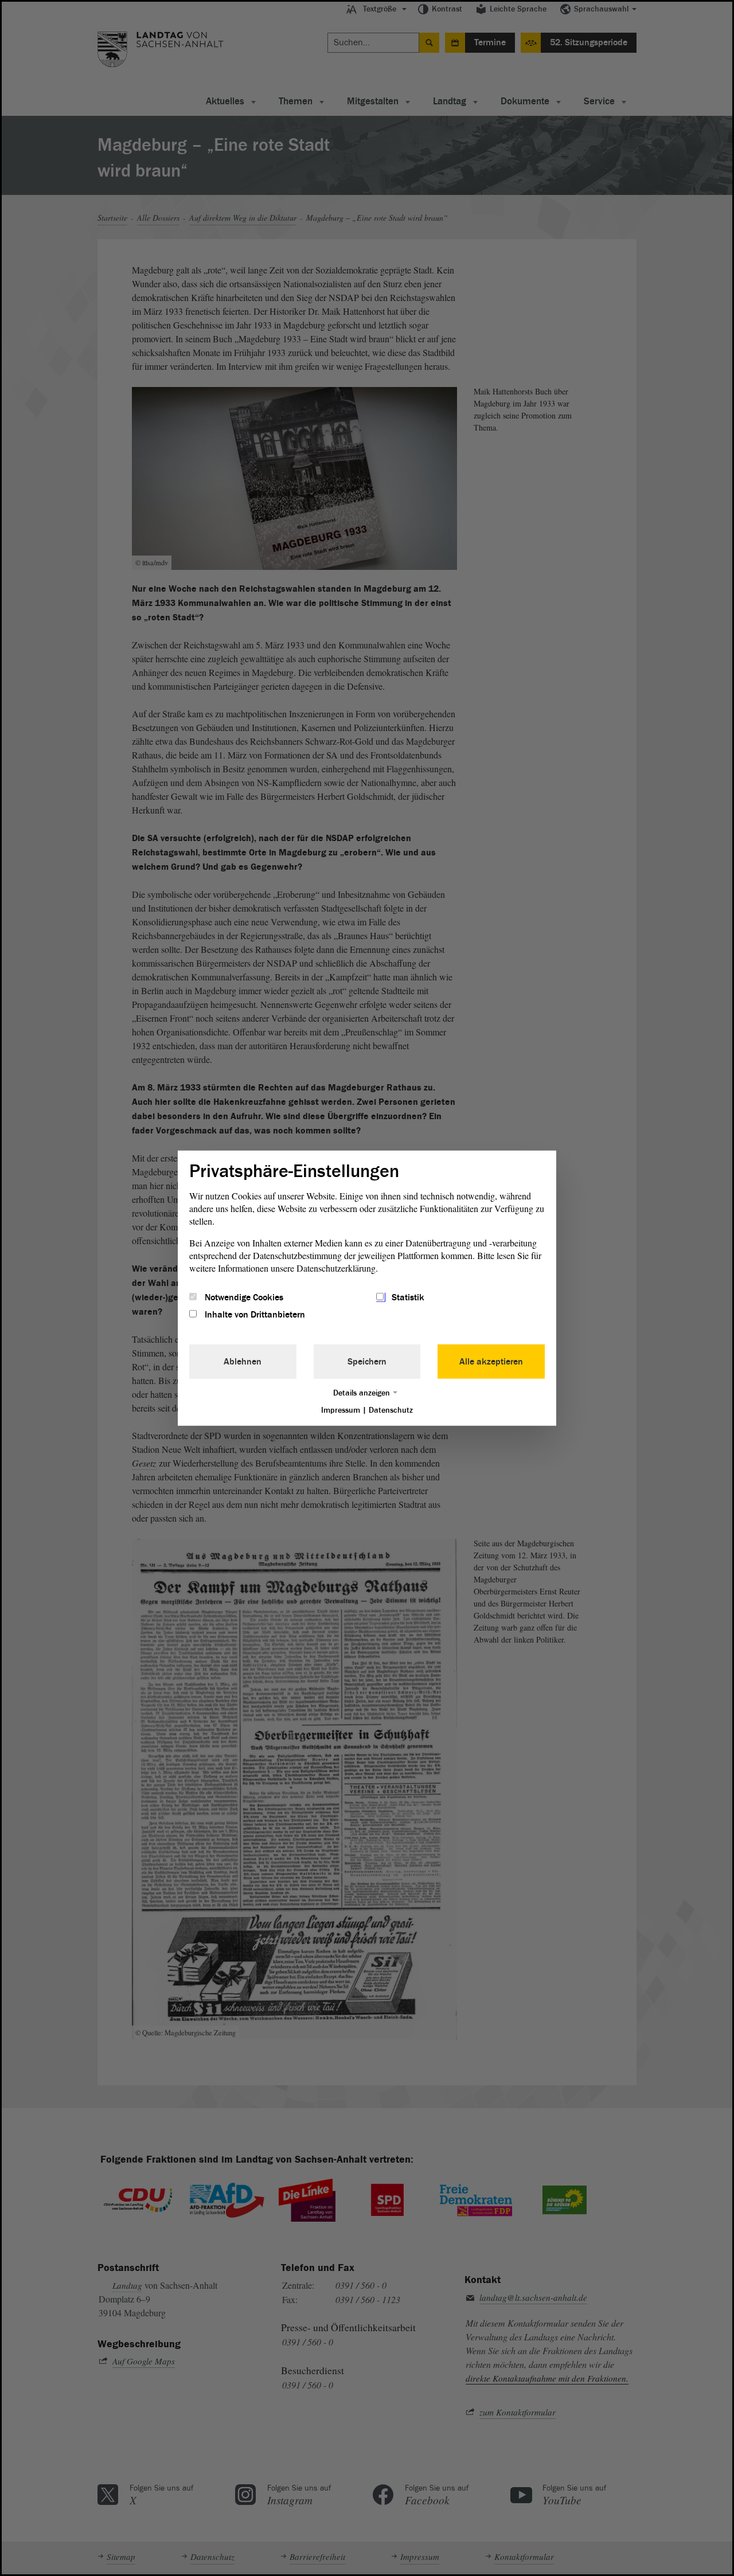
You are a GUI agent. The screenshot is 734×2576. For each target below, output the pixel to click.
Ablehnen (243, 1362)
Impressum (341, 1410)
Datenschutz (391, 1410)
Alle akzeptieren (491, 1362)
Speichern (367, 1362)
